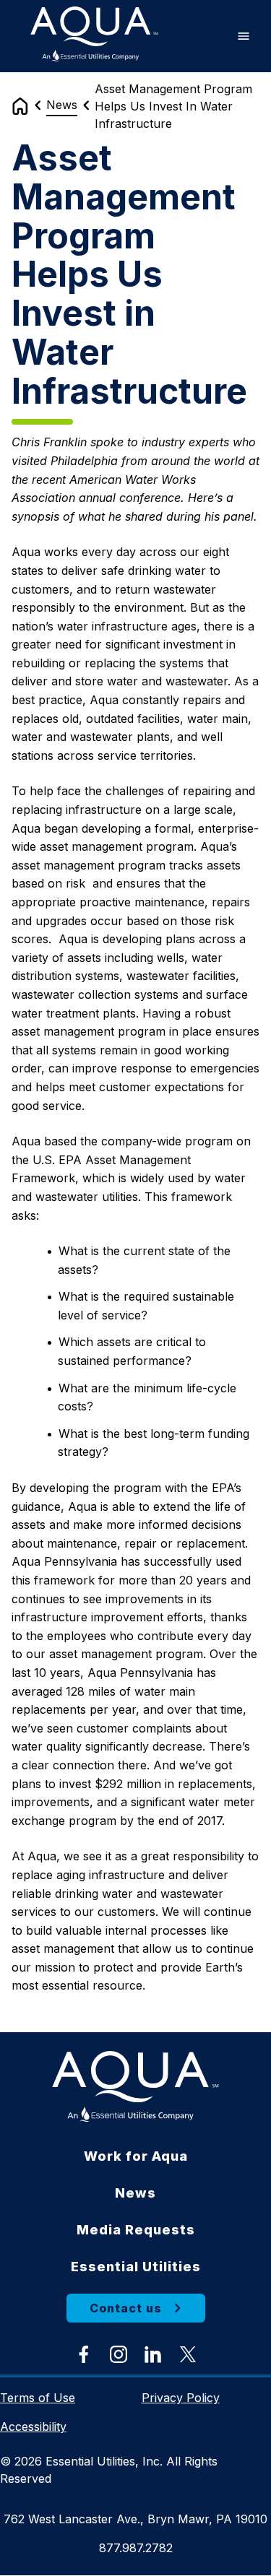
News (62, 105)
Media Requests (136, 2230)
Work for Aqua (136, 2156)
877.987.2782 (136, 2548)
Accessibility (33, 2427)
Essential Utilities (136, 2267)
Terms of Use (38, 2398)
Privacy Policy (181, 2398)
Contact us (126, 2308)
